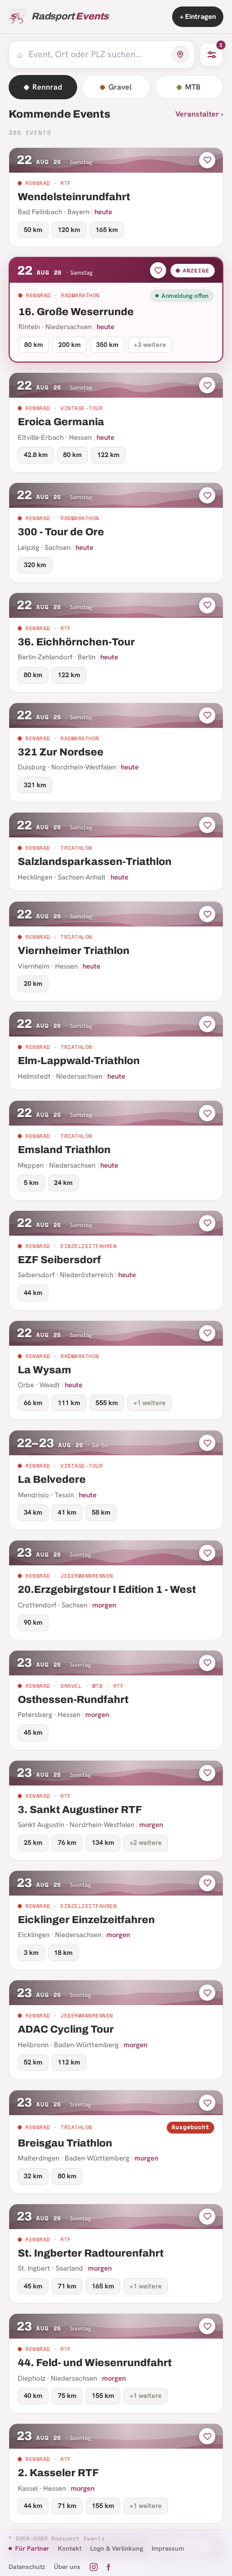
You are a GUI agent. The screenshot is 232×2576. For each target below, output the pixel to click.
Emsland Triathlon (64, 1150)
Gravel (120, 87)
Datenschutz (27, 2567)
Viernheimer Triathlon (74, 950)
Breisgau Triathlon (65, 2143)
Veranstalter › (199, 114)
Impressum (168, 2548)
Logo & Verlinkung (117, 2548)
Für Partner (32, 2548)
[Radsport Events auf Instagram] (94, 2567)
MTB (193, 87)
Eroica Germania (61, 422)
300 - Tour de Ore (61, 532)
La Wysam (45, 1370)
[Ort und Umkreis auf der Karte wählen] (180, 54)
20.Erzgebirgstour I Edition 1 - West (107, 1589)
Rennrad (47, 87)
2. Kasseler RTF (58, 2473)
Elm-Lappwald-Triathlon (79, 1061)
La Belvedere (52, 1479)
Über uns (67, 2567)
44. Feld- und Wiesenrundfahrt (95, 2363)
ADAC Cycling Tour (66, 2029)
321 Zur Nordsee (61, 752)
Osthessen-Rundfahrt (73, 1699)
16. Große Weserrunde (76, 312)
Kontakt (70, 2548)
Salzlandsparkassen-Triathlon (95, 861)
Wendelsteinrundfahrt (74, 197)
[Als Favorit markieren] (207, 160)
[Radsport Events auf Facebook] (108, 2567)
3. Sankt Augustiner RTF (80, 1810)
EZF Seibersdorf (59, 1260)
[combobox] (97, 54)
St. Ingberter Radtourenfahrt (91, 2253)
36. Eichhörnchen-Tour (76, 642)
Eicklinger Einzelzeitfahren (86, 1920)
